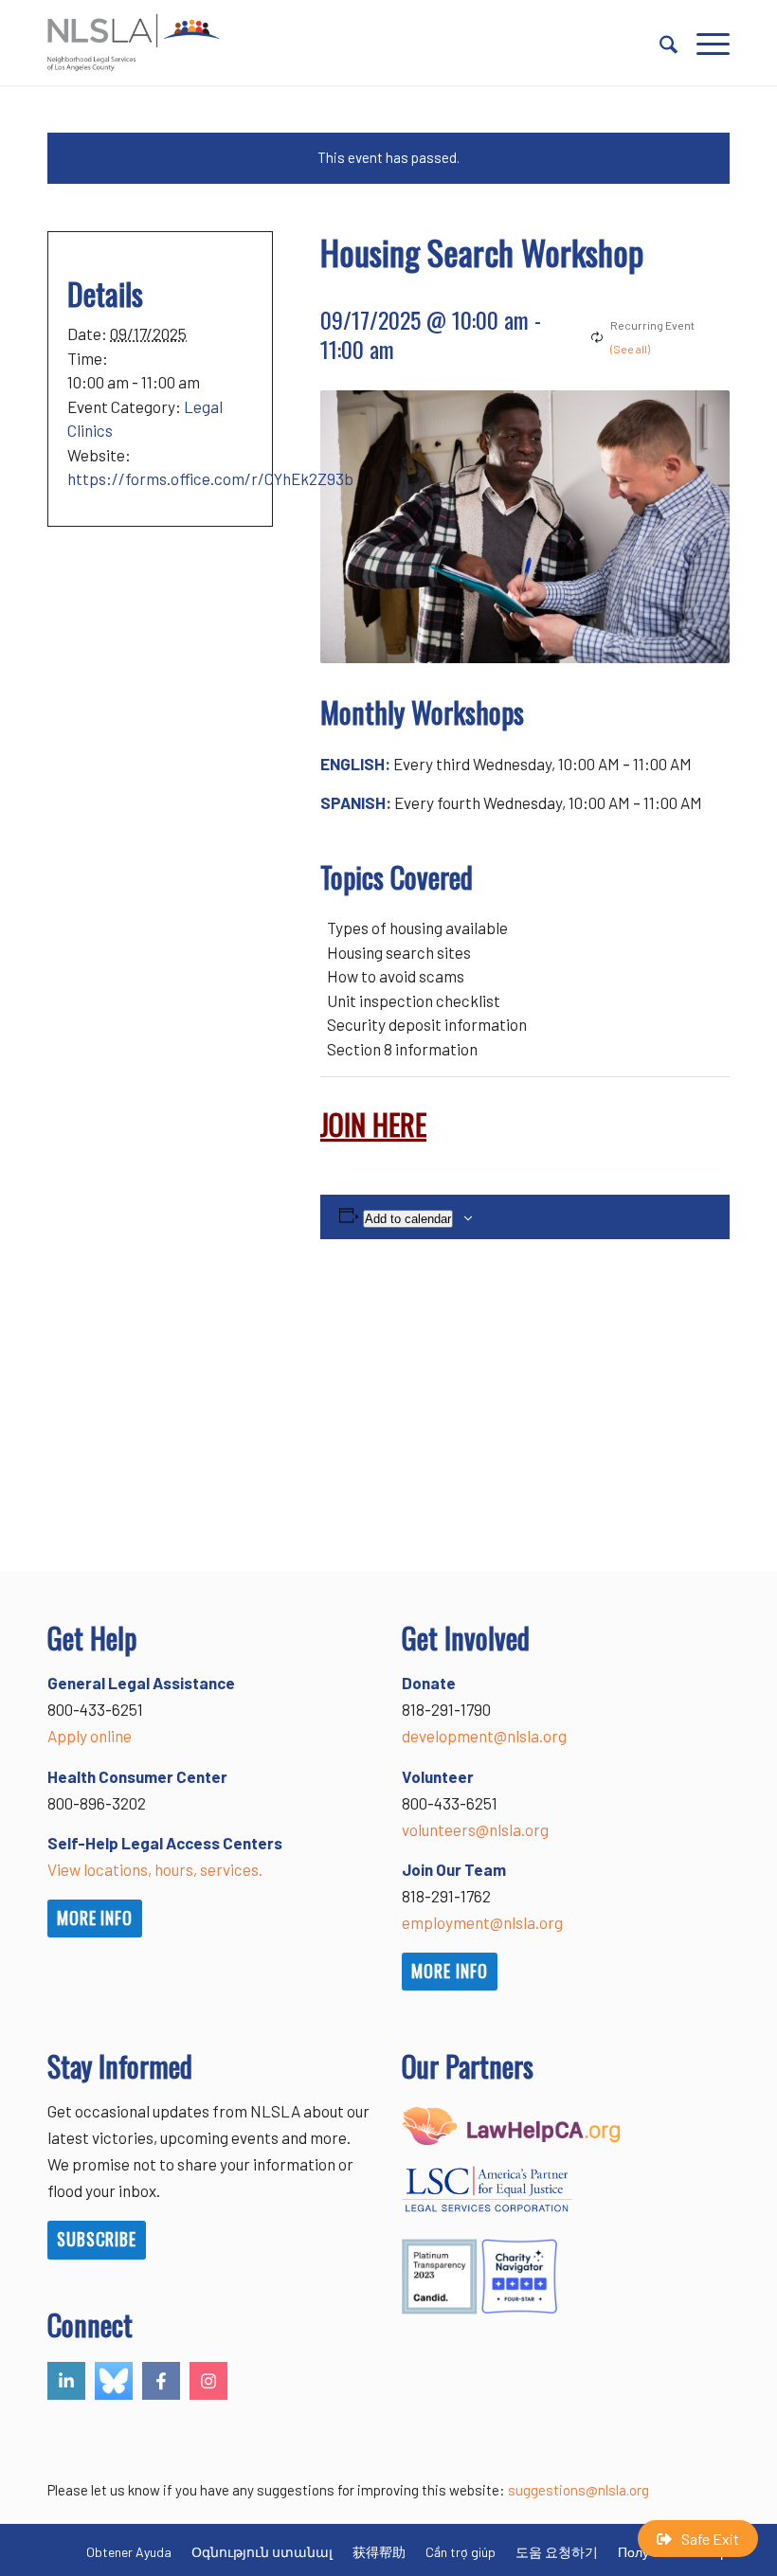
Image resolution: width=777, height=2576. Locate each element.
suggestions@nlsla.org (578, 2490)
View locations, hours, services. (155, 1869)
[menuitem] (659, 43)
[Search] (659, 43)
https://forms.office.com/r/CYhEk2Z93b (210, 478)
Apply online (90, 1736)
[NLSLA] (134, 43)
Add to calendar (408, 1219)
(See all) (630, 349)
